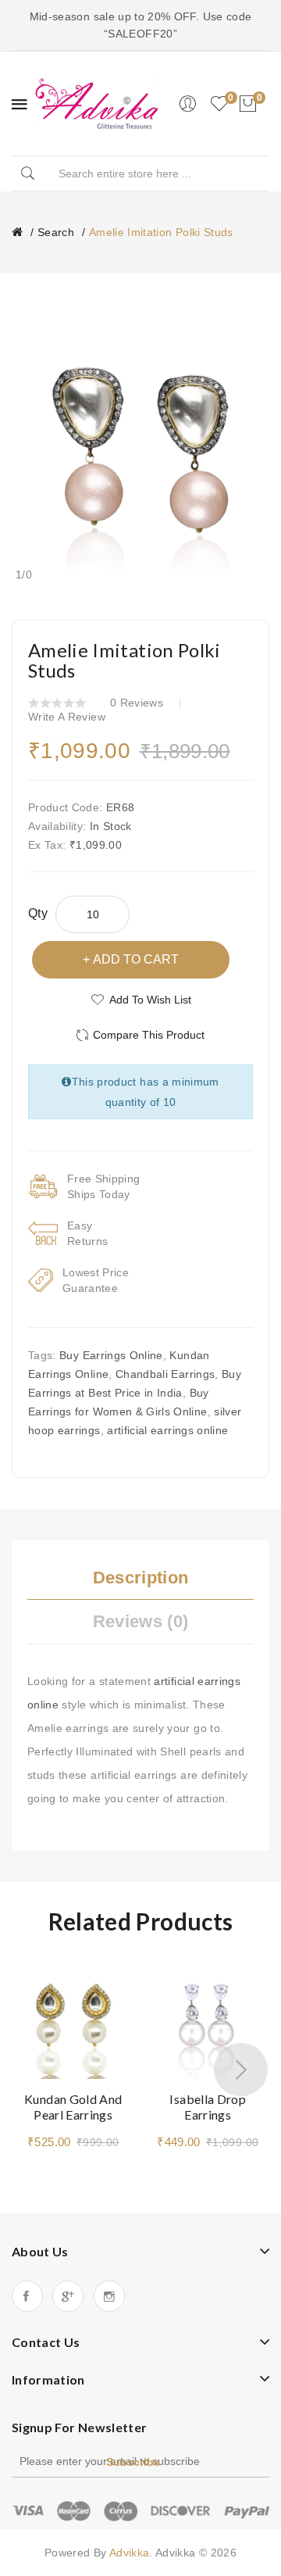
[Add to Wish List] (116, 1976)
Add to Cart (136, 959)
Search (56, 232)
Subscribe (133, 2462)
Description (141, 1578)
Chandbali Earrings (165, 1374)
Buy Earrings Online (111, 1355)
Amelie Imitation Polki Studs (161, 232)
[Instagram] (109, 2296)
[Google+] (68, 2296)
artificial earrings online (167, 1430)
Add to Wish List (150, 1000)
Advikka (129, 2553)
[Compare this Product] (116, 2003)
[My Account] (187, 104)
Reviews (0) (141, 1621)
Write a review (67, 717)
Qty (38, 913)
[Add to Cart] (169, 2059)
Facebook (27, 2296)
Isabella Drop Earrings (208, 2107)
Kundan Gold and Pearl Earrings (73, 2107)
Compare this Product (149, 1035)
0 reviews (137, 703)
